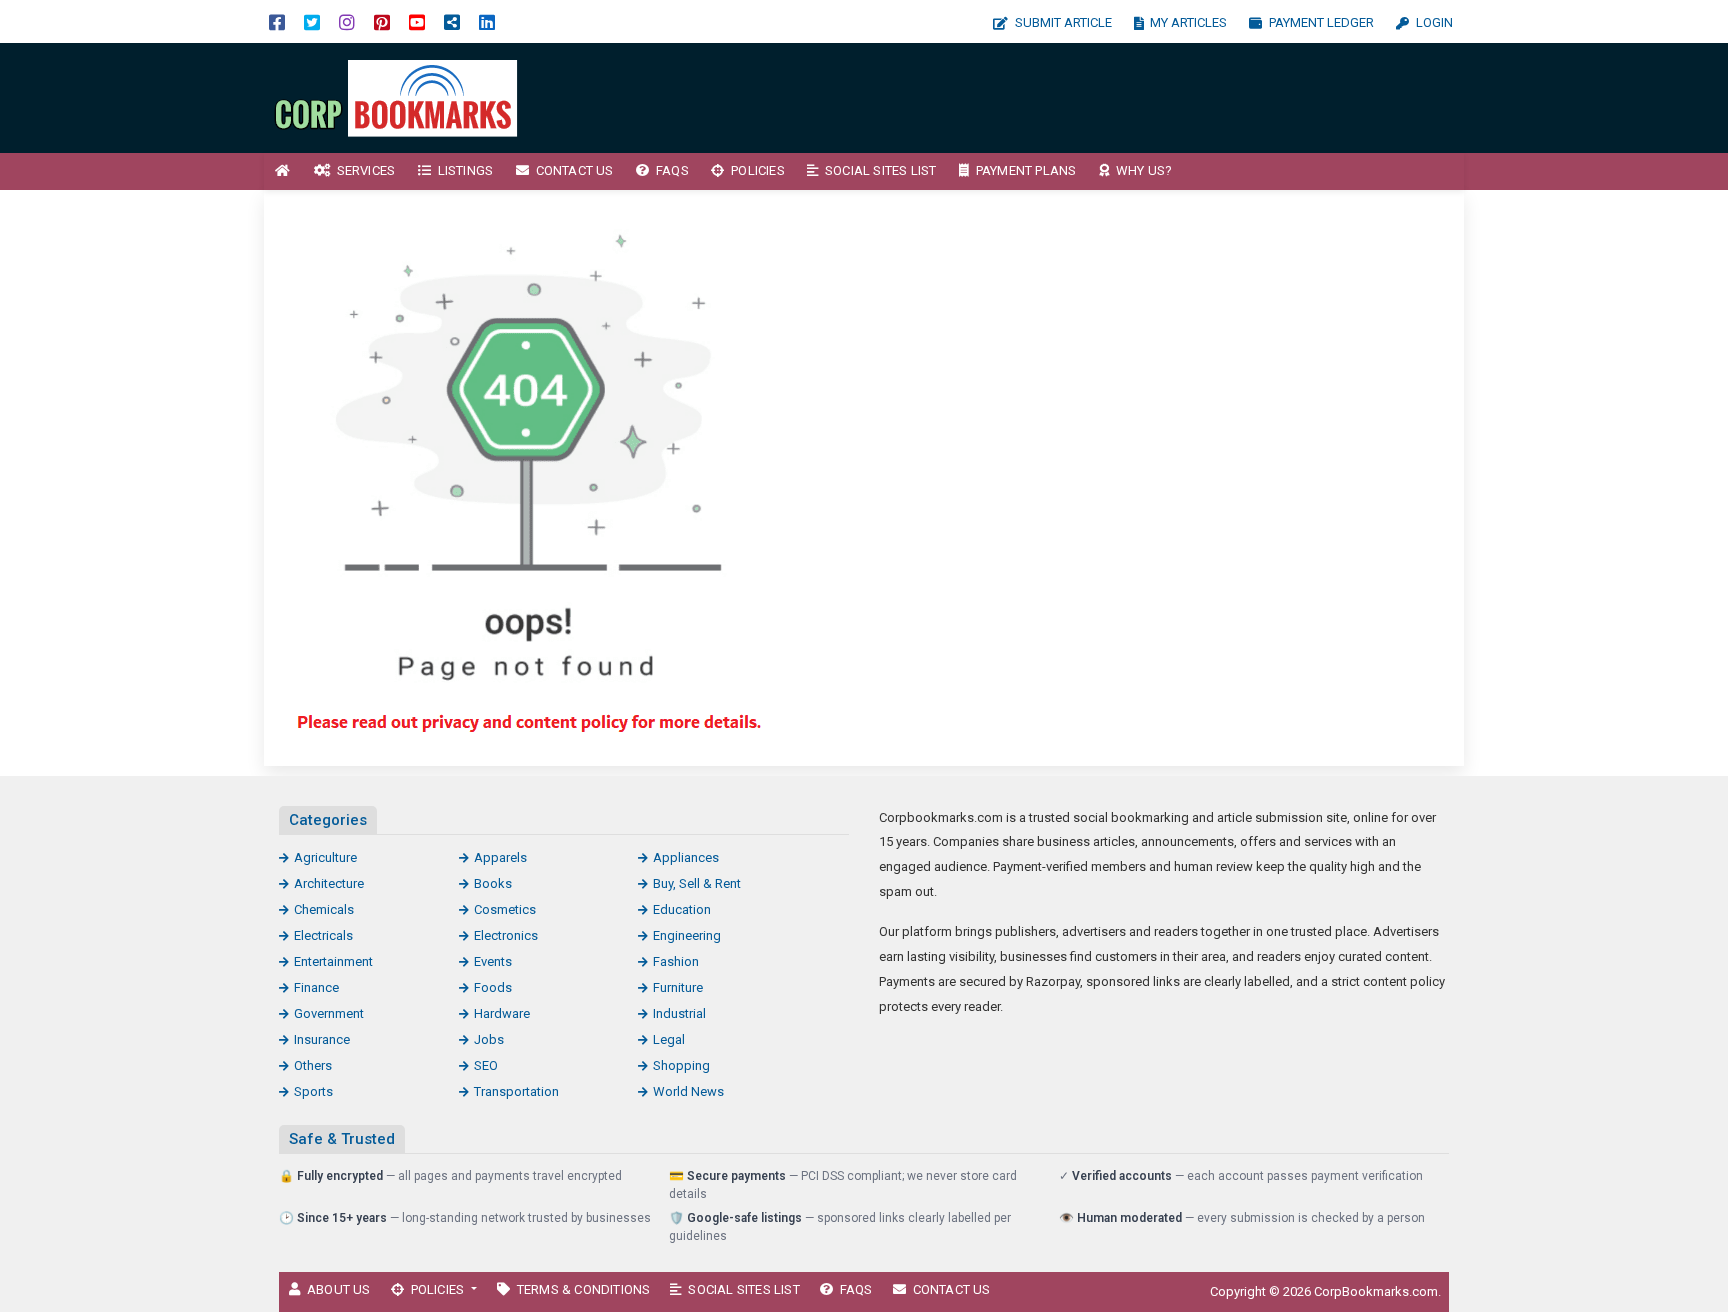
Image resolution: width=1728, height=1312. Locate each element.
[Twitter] (312, 21)
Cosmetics (505, 909)
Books (493, 883)
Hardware (502, 1013)
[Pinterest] (382, 21)
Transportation (516, 1091)
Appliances (686, 857)
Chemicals (324, 909)
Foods (493, 987)
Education (682, 909)
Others (313, 1065)
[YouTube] (417, 21)
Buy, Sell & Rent (697, 883)
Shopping (681, 1065)
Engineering (687, 935)
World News (688, 1091)
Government (329, 1013)
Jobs (489, 1039)
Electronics (506, 935)
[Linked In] (487, 21)
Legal (669, 1039)
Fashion (676, 961)
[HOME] (283, 171)
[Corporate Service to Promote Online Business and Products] (399, 96)
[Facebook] (277, 21)
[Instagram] (347, 21)
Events (493, 961)
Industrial (679, 1013)
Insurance (322, 1039)
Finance (316, 987)
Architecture (329, 883)
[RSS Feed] (452, 21)
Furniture (678, 987)
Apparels (500, 857)
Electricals (323, 935)
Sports (313, 1091)
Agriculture (325, 857)
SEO (486, 1065)
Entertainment (333, 961)
